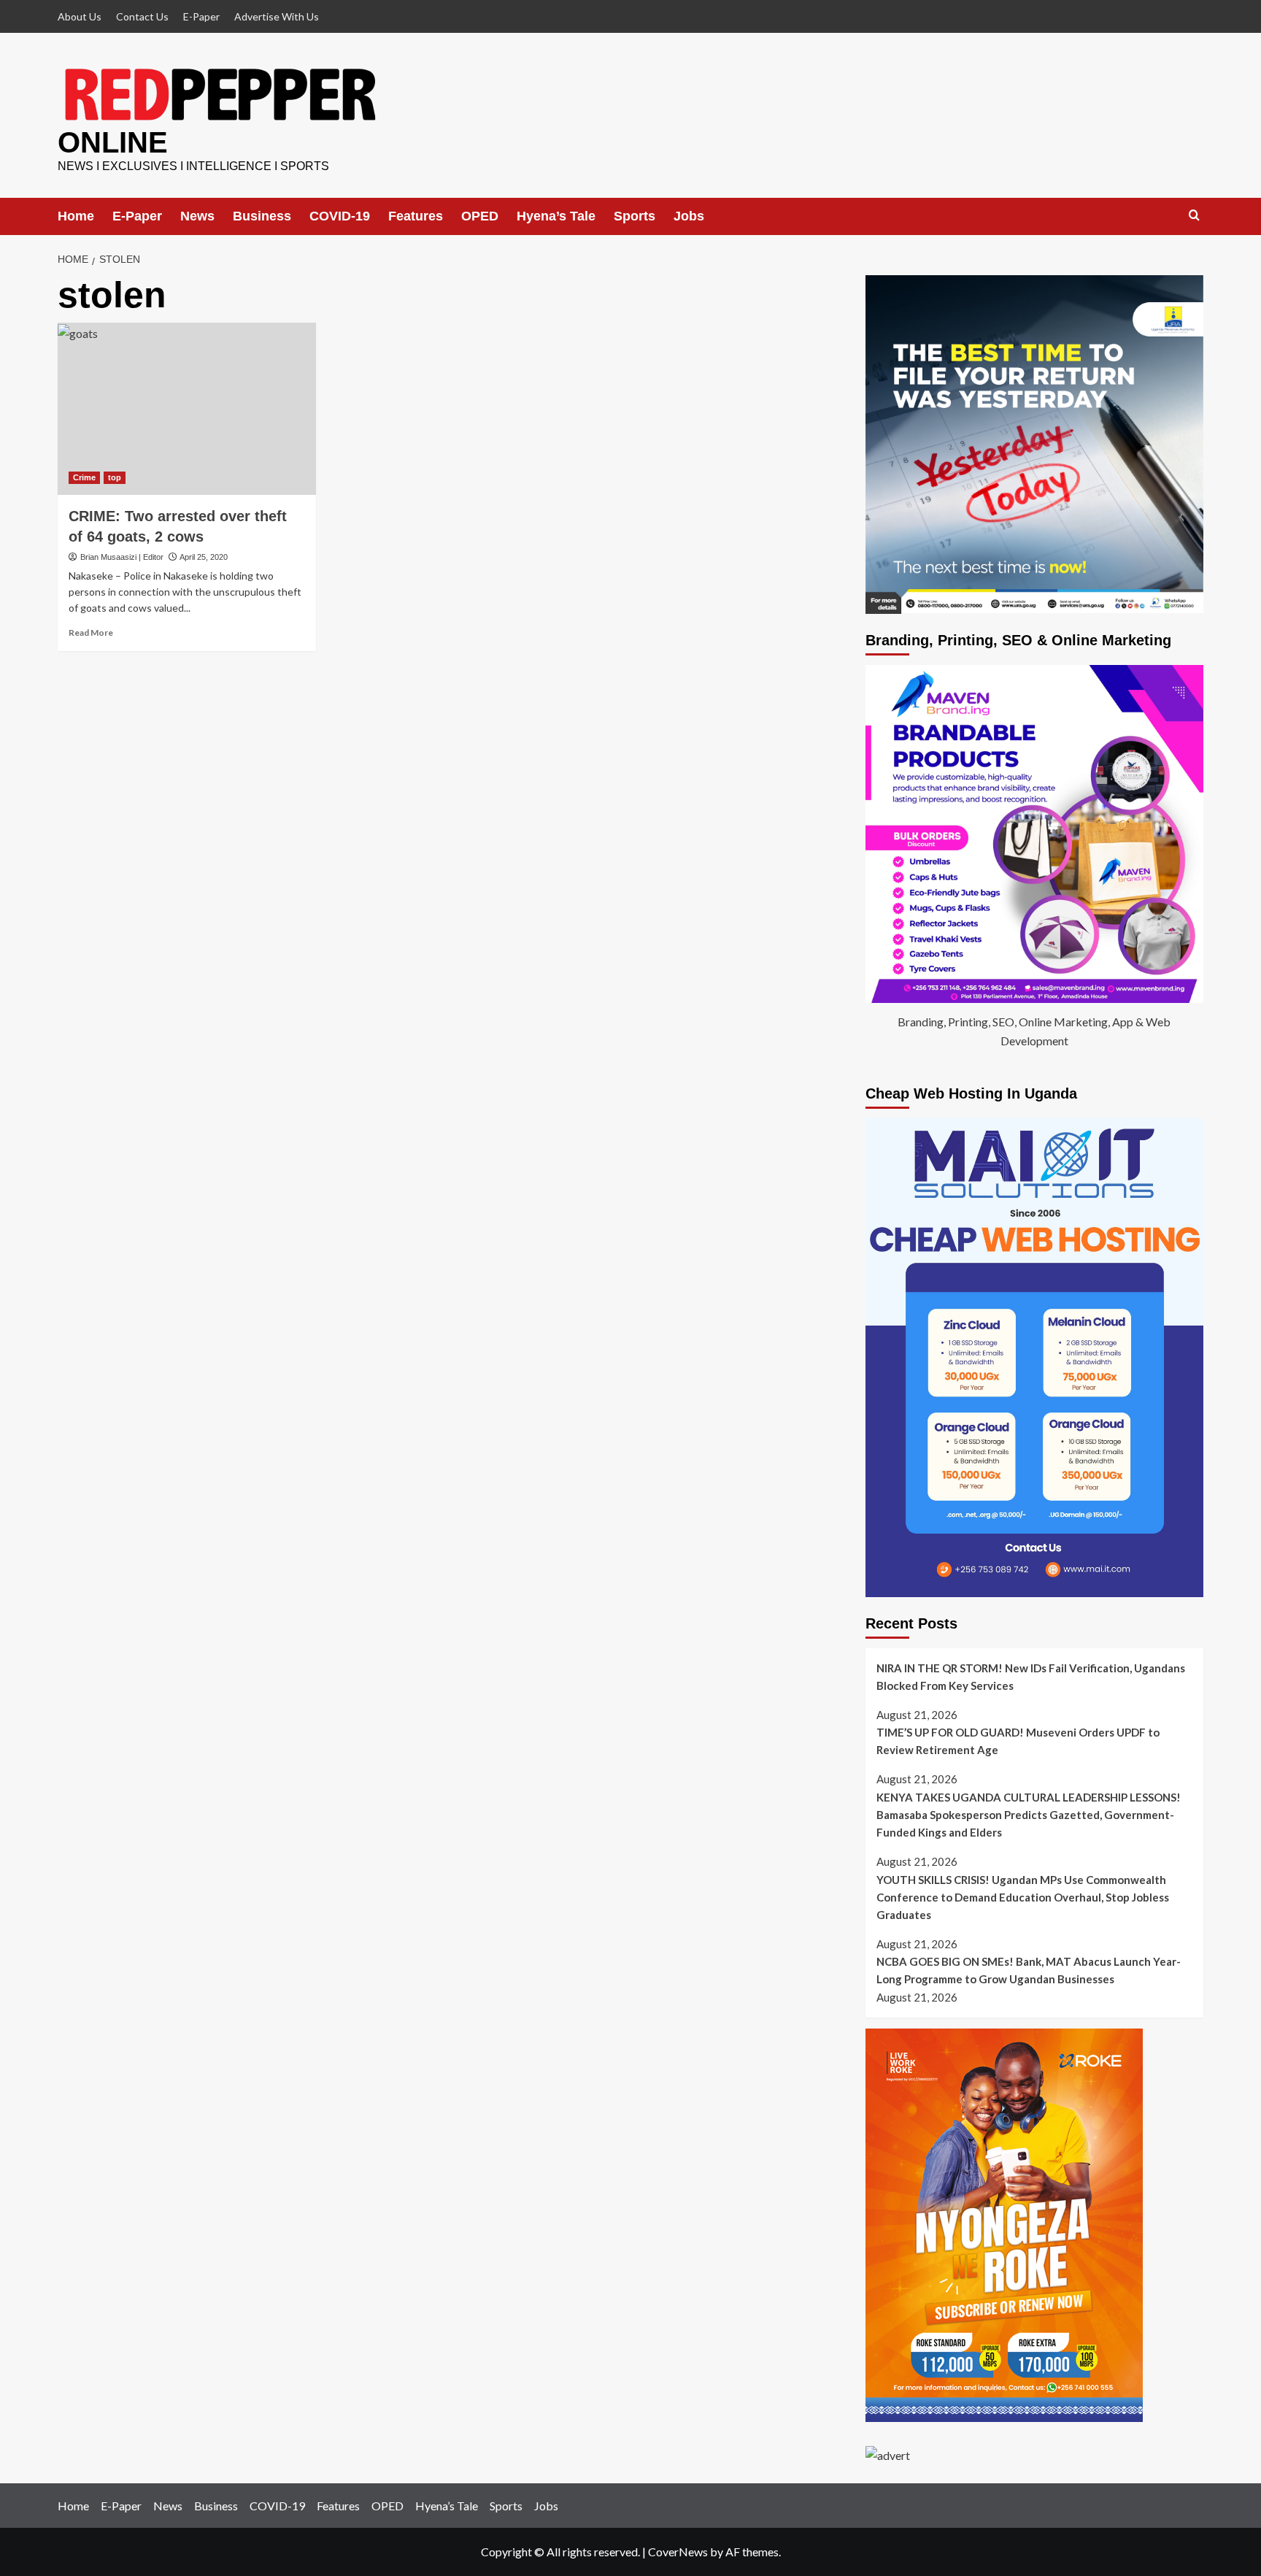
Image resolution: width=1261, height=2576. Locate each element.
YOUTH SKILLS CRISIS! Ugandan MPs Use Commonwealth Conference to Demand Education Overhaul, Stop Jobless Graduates (1023, 1897)
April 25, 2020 (204, 557)
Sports (635, 216)
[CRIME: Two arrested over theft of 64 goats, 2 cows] (187, 409)
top (115, 477)
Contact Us (142, 16)
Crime (84, 477)
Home (76, 216)
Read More (91, 633)
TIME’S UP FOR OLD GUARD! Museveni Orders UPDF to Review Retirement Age (1018, 1741)
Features (416, 216)
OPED (480, 216)
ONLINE (113, 142)
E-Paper (201, 16)
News (197, 216)
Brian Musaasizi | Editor (122, 557)
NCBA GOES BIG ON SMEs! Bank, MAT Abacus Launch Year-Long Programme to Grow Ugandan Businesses (1029, 1970)
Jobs (689, 216)
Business (262, 216)
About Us (80, 16)
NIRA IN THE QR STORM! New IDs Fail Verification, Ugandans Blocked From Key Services (1031, 1677)
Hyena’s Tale (556, 216)
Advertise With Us (277, 16)
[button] (1194, 216)
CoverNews (678, 2552)
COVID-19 (340, 216)
